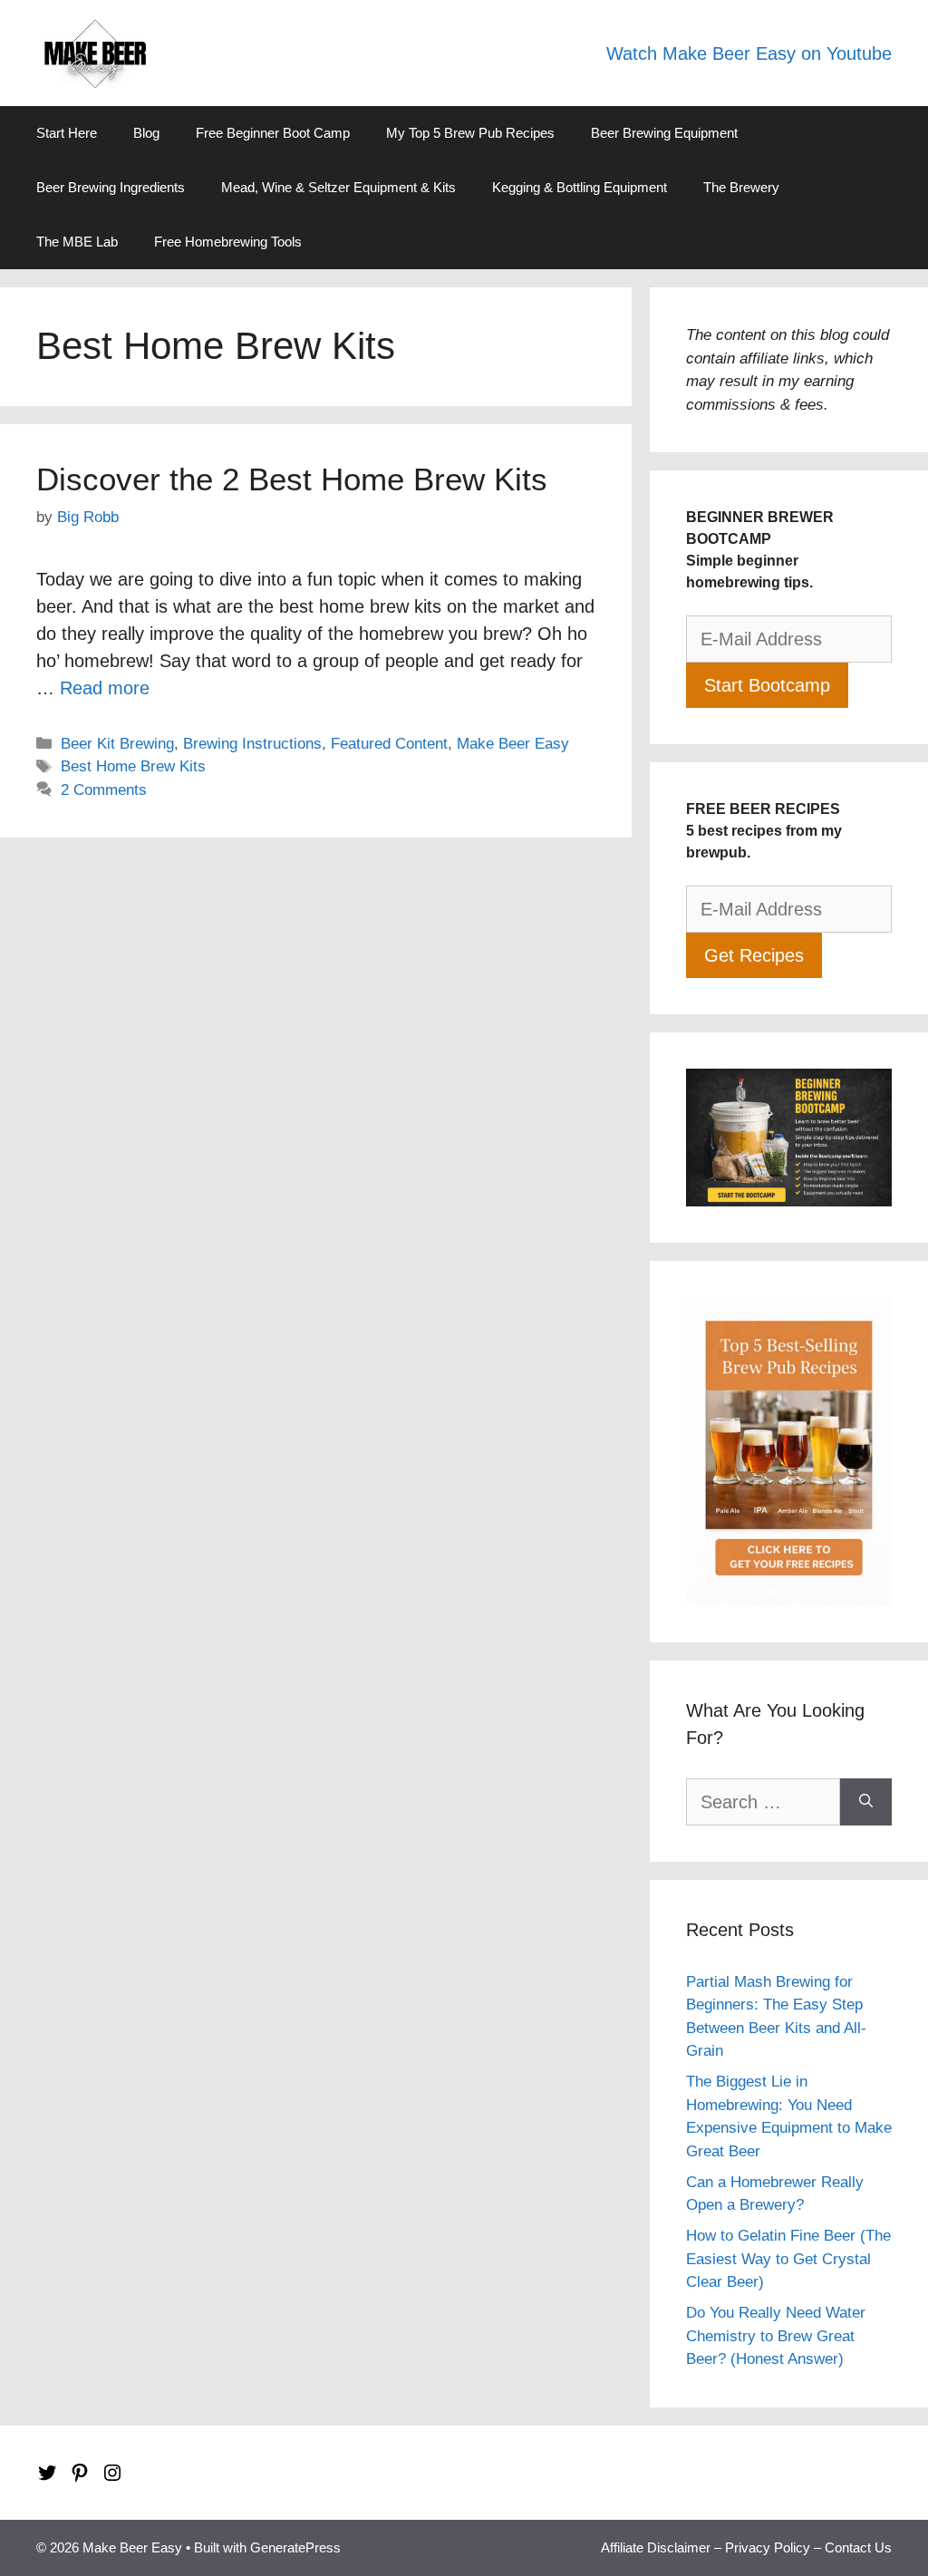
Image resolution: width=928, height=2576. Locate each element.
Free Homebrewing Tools (228, 242)
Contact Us (858, 2547)
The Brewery (741, 187)
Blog (146, 133)
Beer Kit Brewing (117, 744)
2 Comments (104, 790)
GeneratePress (295, 2547)
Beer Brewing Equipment (664, 133)
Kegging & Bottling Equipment (580, 187)
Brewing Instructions (252, 744)
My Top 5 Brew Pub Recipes (470, 133)
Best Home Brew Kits (133, 766)
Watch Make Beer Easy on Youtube (749, 53)
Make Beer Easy (513, 744)
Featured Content (389, 744)
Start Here (67, 133)
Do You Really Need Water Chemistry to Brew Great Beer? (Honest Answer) (776, 2336)
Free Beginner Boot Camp (273, 133)
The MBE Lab (77, 242)
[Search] (866, 1802)
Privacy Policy (768, 2547)
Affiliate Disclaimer (656, 2547)
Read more (105, 688)
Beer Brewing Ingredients (111, 187)
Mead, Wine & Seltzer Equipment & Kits (338, 187)
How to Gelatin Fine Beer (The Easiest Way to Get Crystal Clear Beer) (788, 2259)
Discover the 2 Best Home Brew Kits (292, 479)
